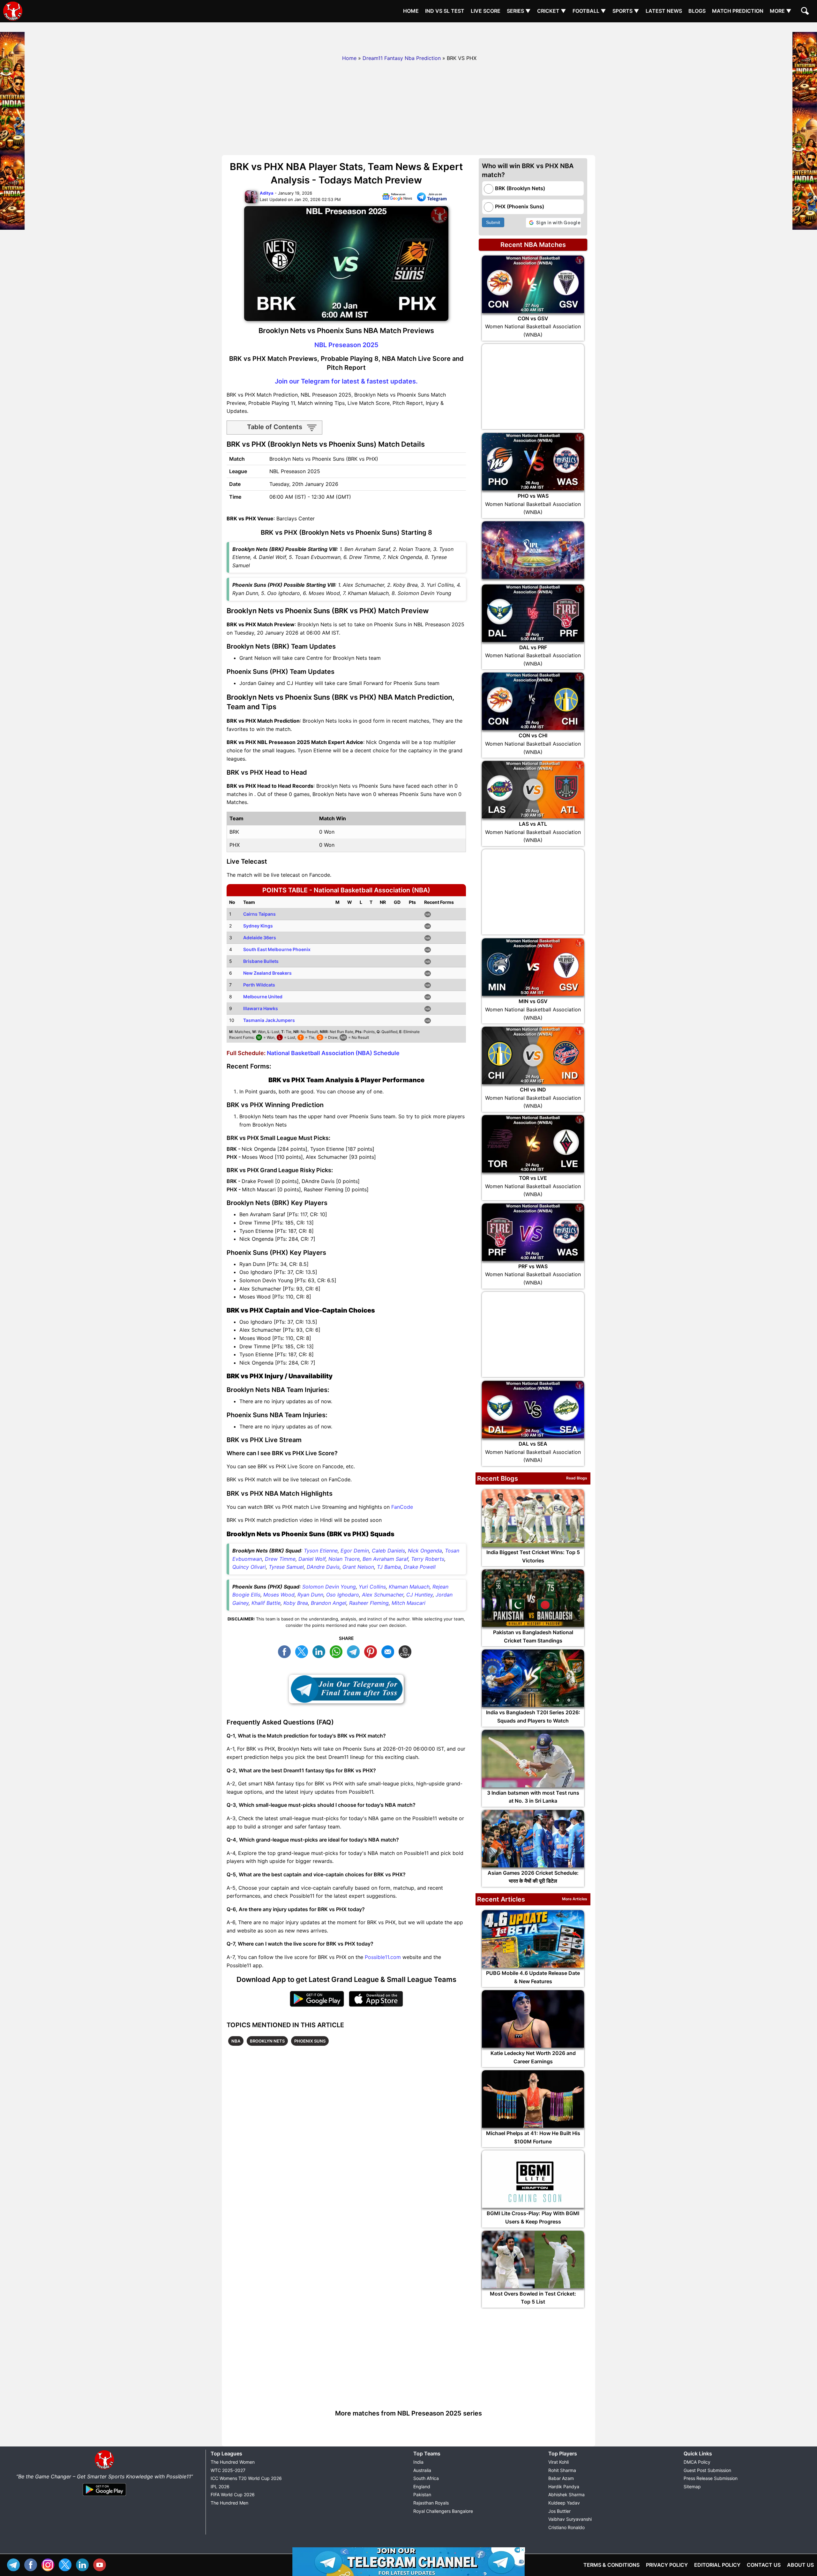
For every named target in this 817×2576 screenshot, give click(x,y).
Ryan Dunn (310, 1595)
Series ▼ (519, 11)
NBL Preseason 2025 (346, 345)
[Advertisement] (408, 37)
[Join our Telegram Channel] (346, 1689)
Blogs (697, 11)
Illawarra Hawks (261, 1008)
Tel (15, 2564)
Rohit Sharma (562, 2470)
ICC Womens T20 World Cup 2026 (246, 2478)
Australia (422, 2470)
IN (84, 2564)
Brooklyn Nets (267, 2041)
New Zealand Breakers (267, 973)
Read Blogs (577, 1478)
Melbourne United (263, 997)
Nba (236, 2041)
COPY (407, 1651)
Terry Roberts (428, 1559)
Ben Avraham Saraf (385, 1559)
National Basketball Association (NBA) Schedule (333, 1053)
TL (355, 1651)
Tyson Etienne (321, 1551)
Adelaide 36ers (260, 938)
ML (389, 1651)
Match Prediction (738, 11)
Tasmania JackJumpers (269, 1020)
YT (101, 2564)
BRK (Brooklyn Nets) (520, 188)
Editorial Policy (717, 2565)
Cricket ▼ (552, 11)
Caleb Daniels (388, 1551)
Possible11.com (383, 1957)
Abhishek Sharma (566, 2494)
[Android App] (104, 2496)
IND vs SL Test (445, 11)
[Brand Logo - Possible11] (104, 2468)
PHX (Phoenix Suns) (520, 206)
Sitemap (692, 2487)
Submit (493, 222)
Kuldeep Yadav (564, 2503)
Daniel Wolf (312, 1559)
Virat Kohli (558, 2462)
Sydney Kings (258, 926)
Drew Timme (280, 1559)
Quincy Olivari (249, 1567)
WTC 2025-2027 (228, 2470)
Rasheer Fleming (369, 1603)
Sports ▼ (626, 11)
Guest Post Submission (707, 2470)
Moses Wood (279, 1595)
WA (338, 1651)
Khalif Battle (266, 1603)
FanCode (402, 1507)
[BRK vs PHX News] (397, 198)
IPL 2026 (220, 2487)
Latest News (664, 11)
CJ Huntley (420, 1595)
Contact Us (764, 2565)
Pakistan (422, 2494)
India (418, 2462)
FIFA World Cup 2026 (233, 2494)
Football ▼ (589, 11)
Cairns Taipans (259, 914)
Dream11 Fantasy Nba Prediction (402, 58)
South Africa (426, 2478)
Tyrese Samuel (286, 1567)
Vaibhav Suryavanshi (570, 2519)
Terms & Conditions (611, 2565)
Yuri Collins (372, 1587)
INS (49, 2564)
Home (411, 11)
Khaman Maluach (409, 1587)
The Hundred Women (233, 2462)
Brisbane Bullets (261, 961)
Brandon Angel (329, 1603)
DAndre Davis (323, 1567)
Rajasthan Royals (431, 2503)
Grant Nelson (358, 1567)
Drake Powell (420, 1567)
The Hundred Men (229, 2503)
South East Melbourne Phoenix (277, 949)
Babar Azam (561, 2478)
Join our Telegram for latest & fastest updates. (346, 381)
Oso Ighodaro (343, 1595)
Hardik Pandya (564, 2487)
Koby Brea (296, 1603)
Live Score (486, 11)
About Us (800, 2565)
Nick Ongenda (425, 1551)
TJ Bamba (389, 1567)
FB (286, 1651)
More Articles (575, 1899)
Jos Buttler (559, 2511)
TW (303, 1651)
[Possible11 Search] (806, 12)
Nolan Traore (344, 1559)
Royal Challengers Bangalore (443, 2511)
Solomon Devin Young (329, 1587)
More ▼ (781, 11)
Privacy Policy (667, 2565)
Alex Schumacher (383, 1595)
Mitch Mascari (408, 1603)
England (422, 2487)
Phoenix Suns (310, 2041)
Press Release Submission (711, 2478)
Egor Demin (355, 1551)
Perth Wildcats (259, 985)
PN (372, 1651)
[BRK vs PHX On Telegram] (432, 198)
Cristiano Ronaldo (566, 2527)
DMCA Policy (697, 2462)
